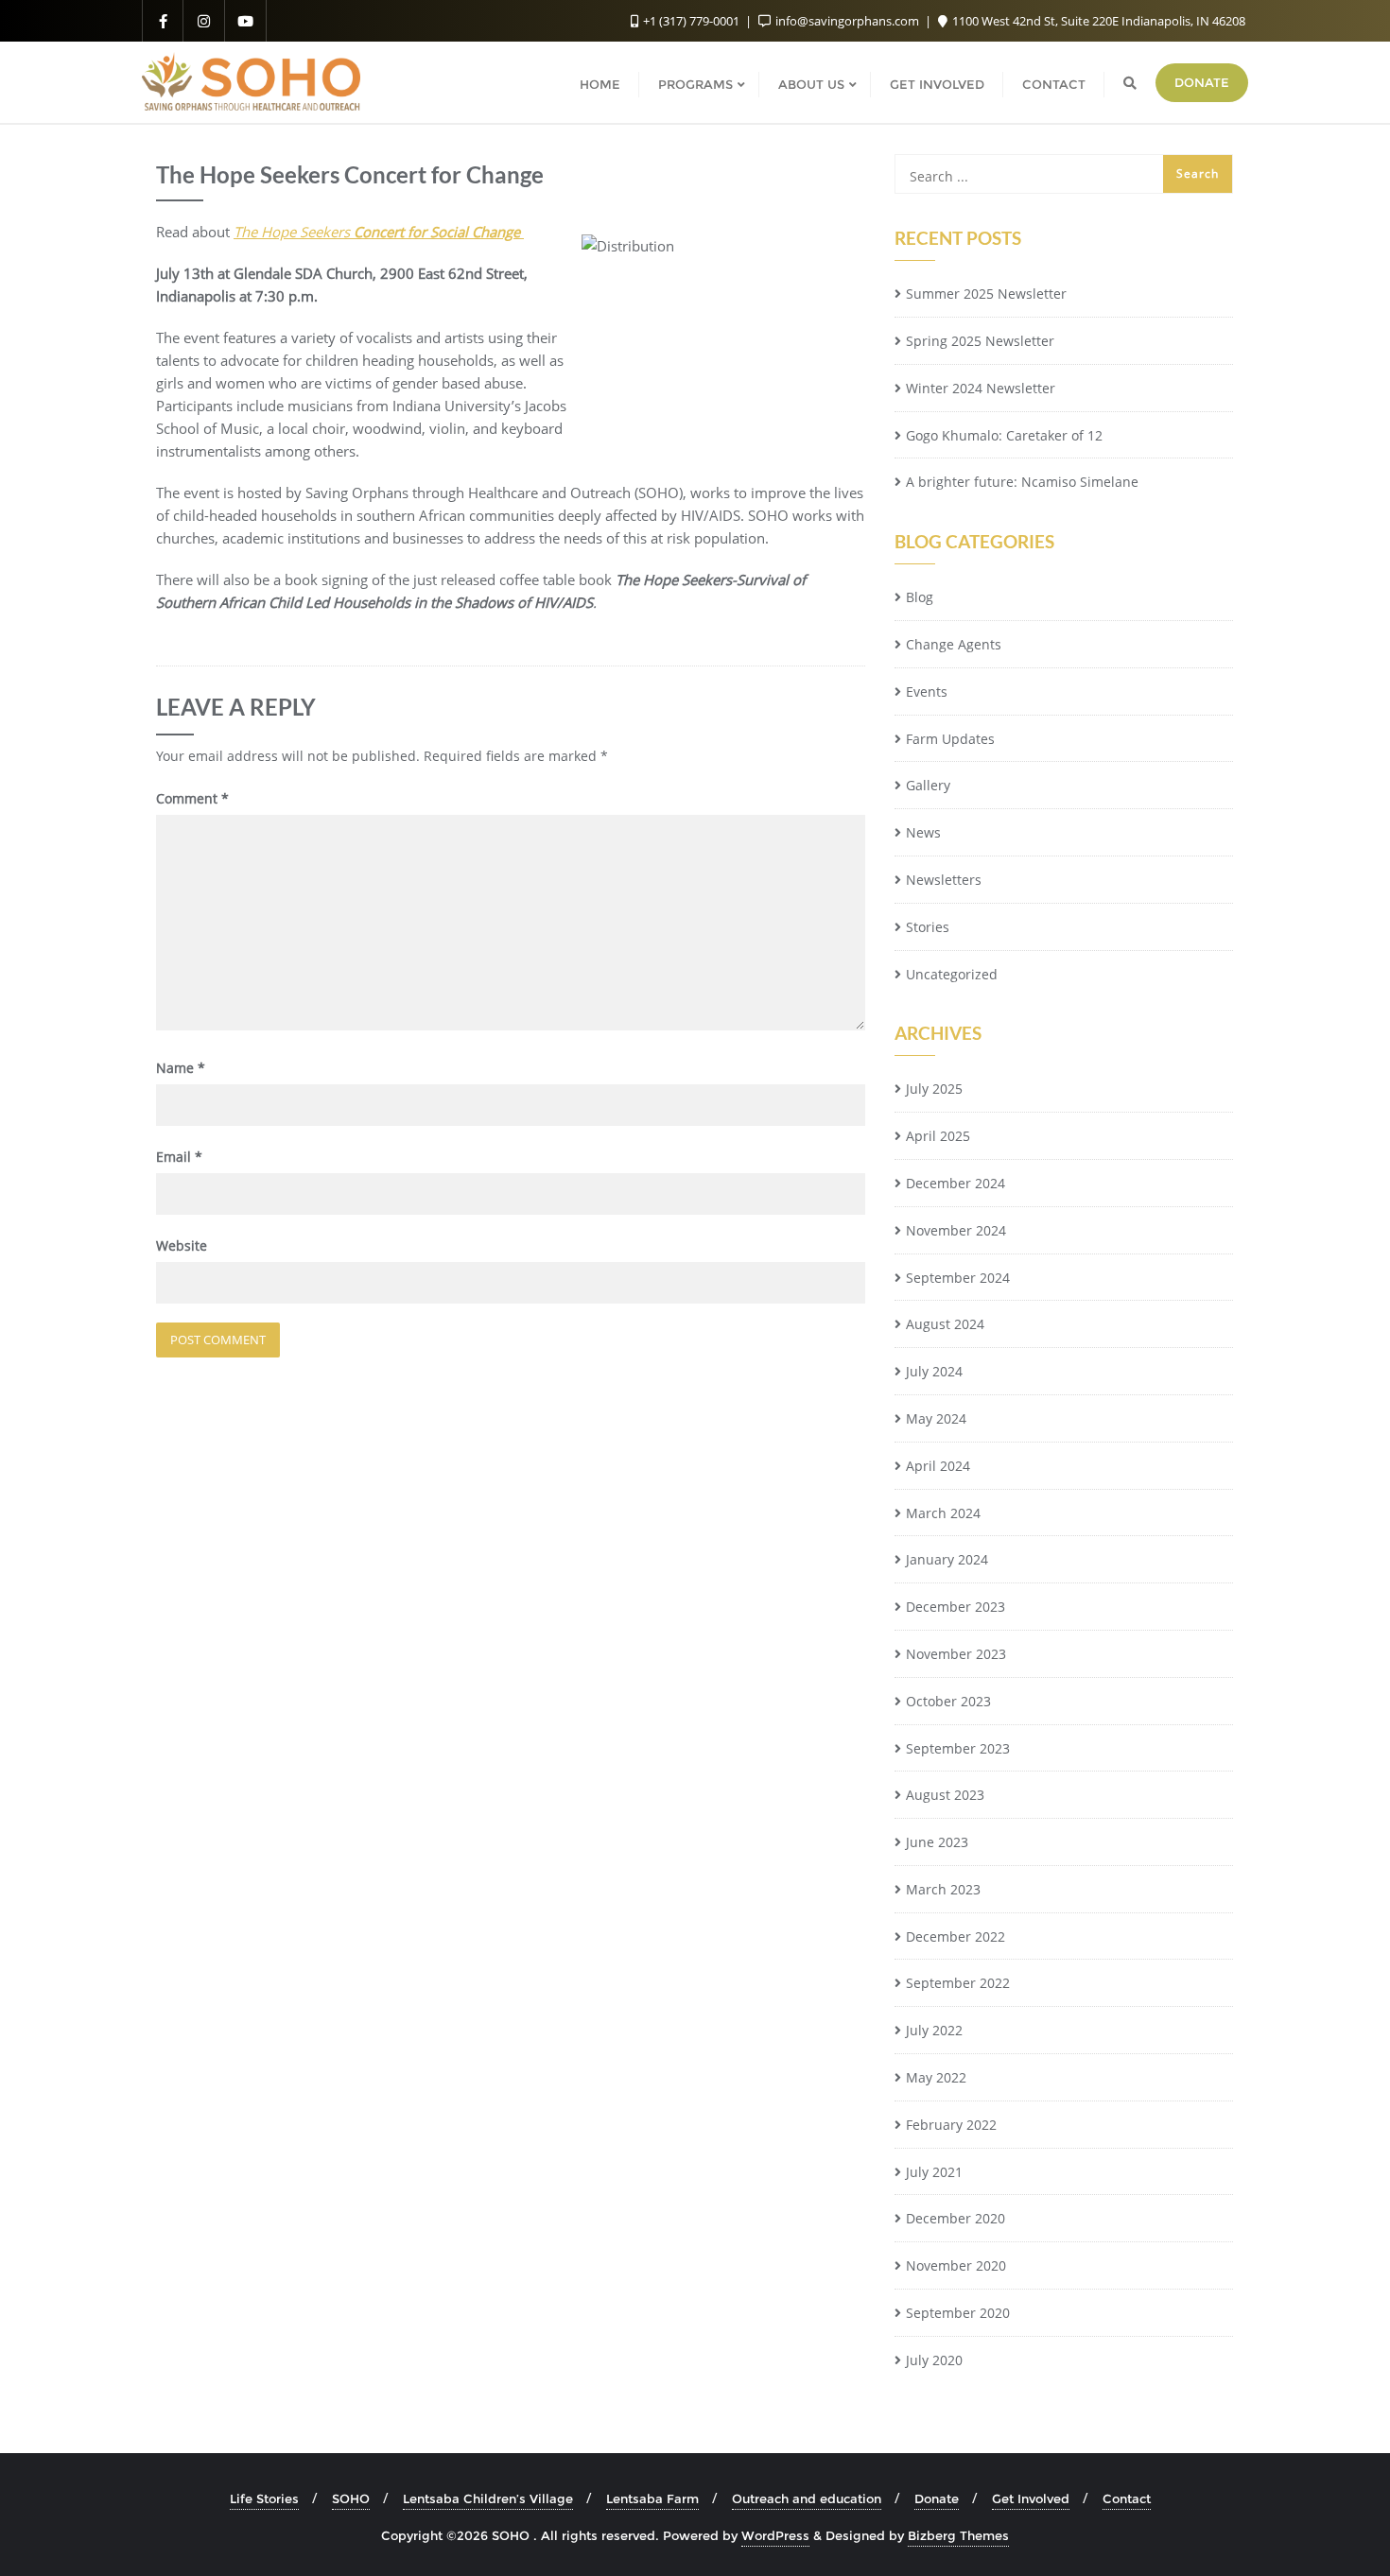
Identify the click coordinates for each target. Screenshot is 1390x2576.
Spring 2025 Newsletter (980, 341)
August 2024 (945, 1324)
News (923, 832)
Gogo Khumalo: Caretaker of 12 (1004, 435)
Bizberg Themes (958, 2535)
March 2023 (943, 1889)
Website (182, 1245)
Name (181, 1068)
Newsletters (944, 880)
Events (927, 692)
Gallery (928, 785)
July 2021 (934, 2172)
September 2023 (958, 1748)
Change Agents (954, 644)
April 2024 (938, 1466)
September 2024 (958, 1278)
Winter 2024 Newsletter (981, 388)
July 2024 (934, 1371)
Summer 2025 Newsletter (986, 294)
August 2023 (945, 1795)
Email (179, 1157)
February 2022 (951, 2125)
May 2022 (936, 2077)
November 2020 (956, 2265)
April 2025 (938, 1136)
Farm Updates (950, 739)
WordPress (775, 2535)
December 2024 (956, 1183)
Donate (1202, 82)
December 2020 (956, 2218)
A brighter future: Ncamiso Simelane (1022, 482)
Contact (1127, 2498)
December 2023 (956, 1607)
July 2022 (934, 2030)
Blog (920, 597)
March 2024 (943, 1513)
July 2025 (934, 1089)
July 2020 (934, 2360)
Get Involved (1031, 2498)
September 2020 (958, 2313)
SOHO (351, 2498)
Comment (192, 798)
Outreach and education (807, 2498)
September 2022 (958, 1983)
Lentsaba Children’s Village (488, 2498)
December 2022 (956, 1936)
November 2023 (956, 1654)
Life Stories (264, 2498)
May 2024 (936, 1418)
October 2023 (948, 1701)
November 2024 (956, 1230)
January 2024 (947, 1559)
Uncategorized (952, 974)
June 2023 (937, 1842)
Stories (928, 927)
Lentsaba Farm (652, 2498)
